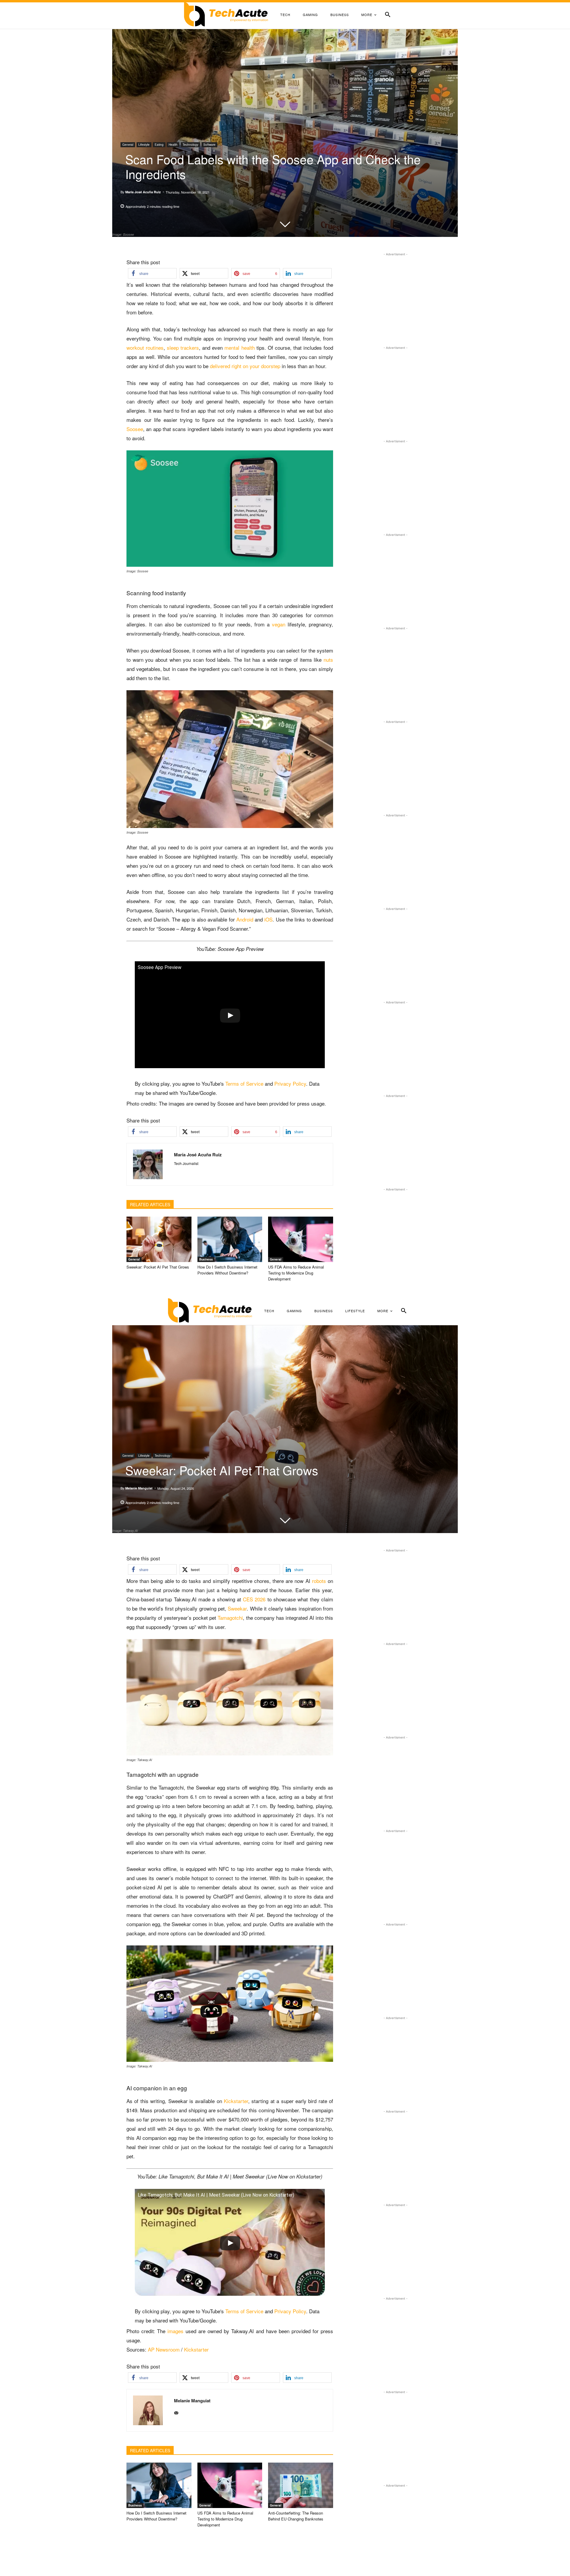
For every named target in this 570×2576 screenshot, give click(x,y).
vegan (279, 624)
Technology (190, 145)
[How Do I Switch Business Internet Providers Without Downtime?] (230, 1239)
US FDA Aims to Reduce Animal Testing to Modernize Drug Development (296, 1273)
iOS (268, 919)
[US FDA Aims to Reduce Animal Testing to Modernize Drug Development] (301, 1239)
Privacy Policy (290, 1083)
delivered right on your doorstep (245, 366)
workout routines (145, 347)
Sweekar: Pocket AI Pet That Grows (158, 1267)
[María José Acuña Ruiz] (150, 1164)
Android (245, 919)
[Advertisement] (395, 295)
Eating (159, 145)
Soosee (135, 429)
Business (206, 1259)
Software (209, 145)
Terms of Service (244, 1083)
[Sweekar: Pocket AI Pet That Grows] (159, 1239)
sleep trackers (183, 347)
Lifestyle (144, 145)
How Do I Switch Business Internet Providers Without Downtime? (227, 1270)
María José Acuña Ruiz (143, 192)
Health (173, 145)
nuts (328, 660)
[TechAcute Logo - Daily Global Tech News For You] (226, 15)
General (128, 145)
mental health (239, 347)
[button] (388, 15)
